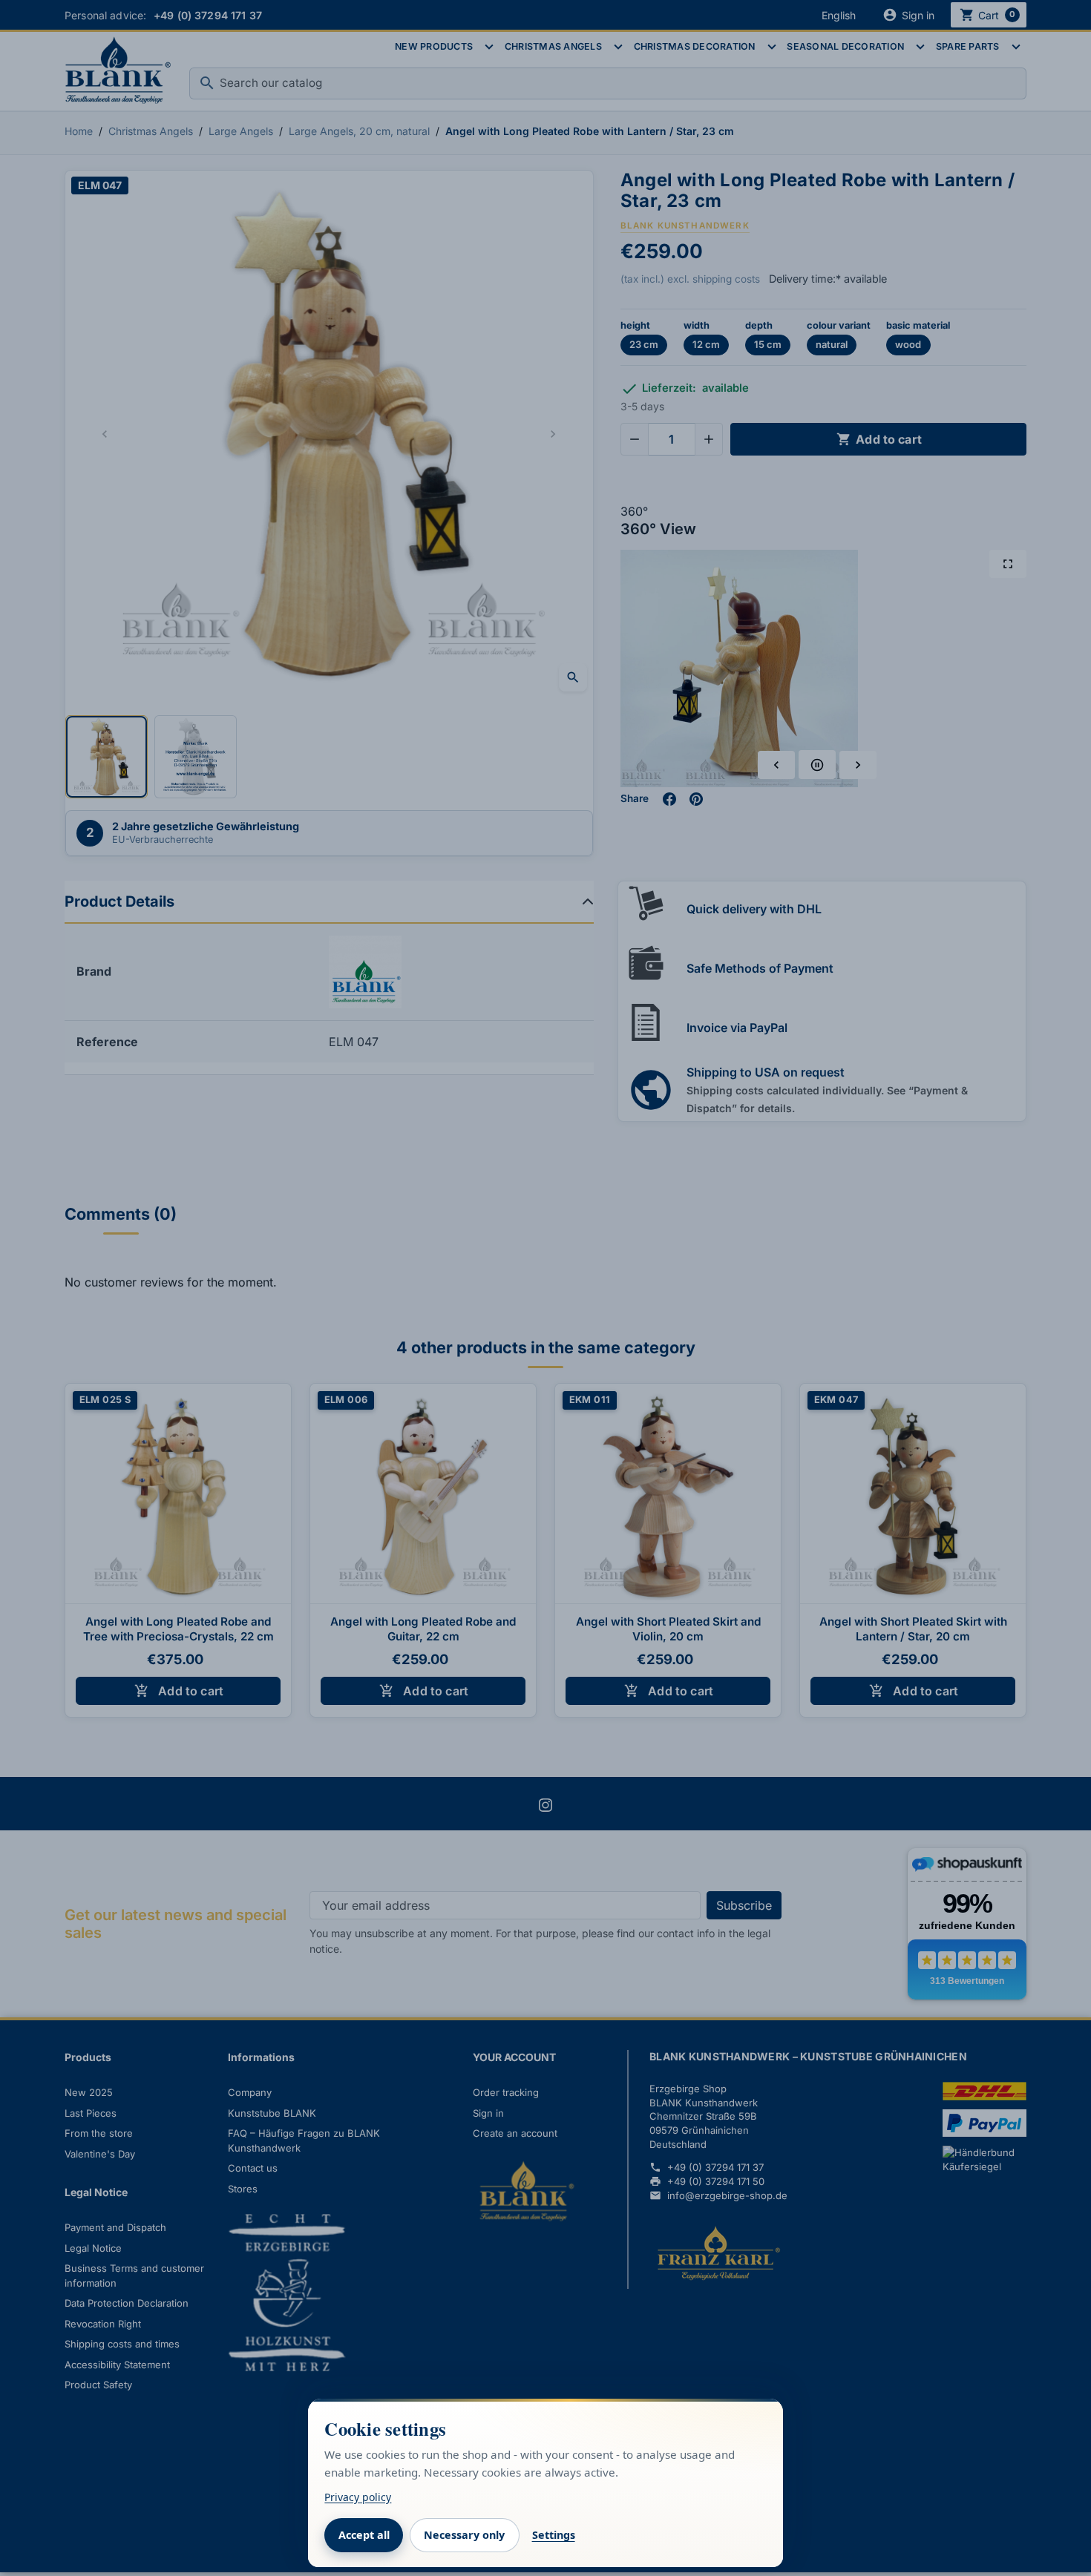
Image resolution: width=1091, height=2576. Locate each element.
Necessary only (464, 2535)
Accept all (364, 2535)
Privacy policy (358, 2497)
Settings (554, 2535)
